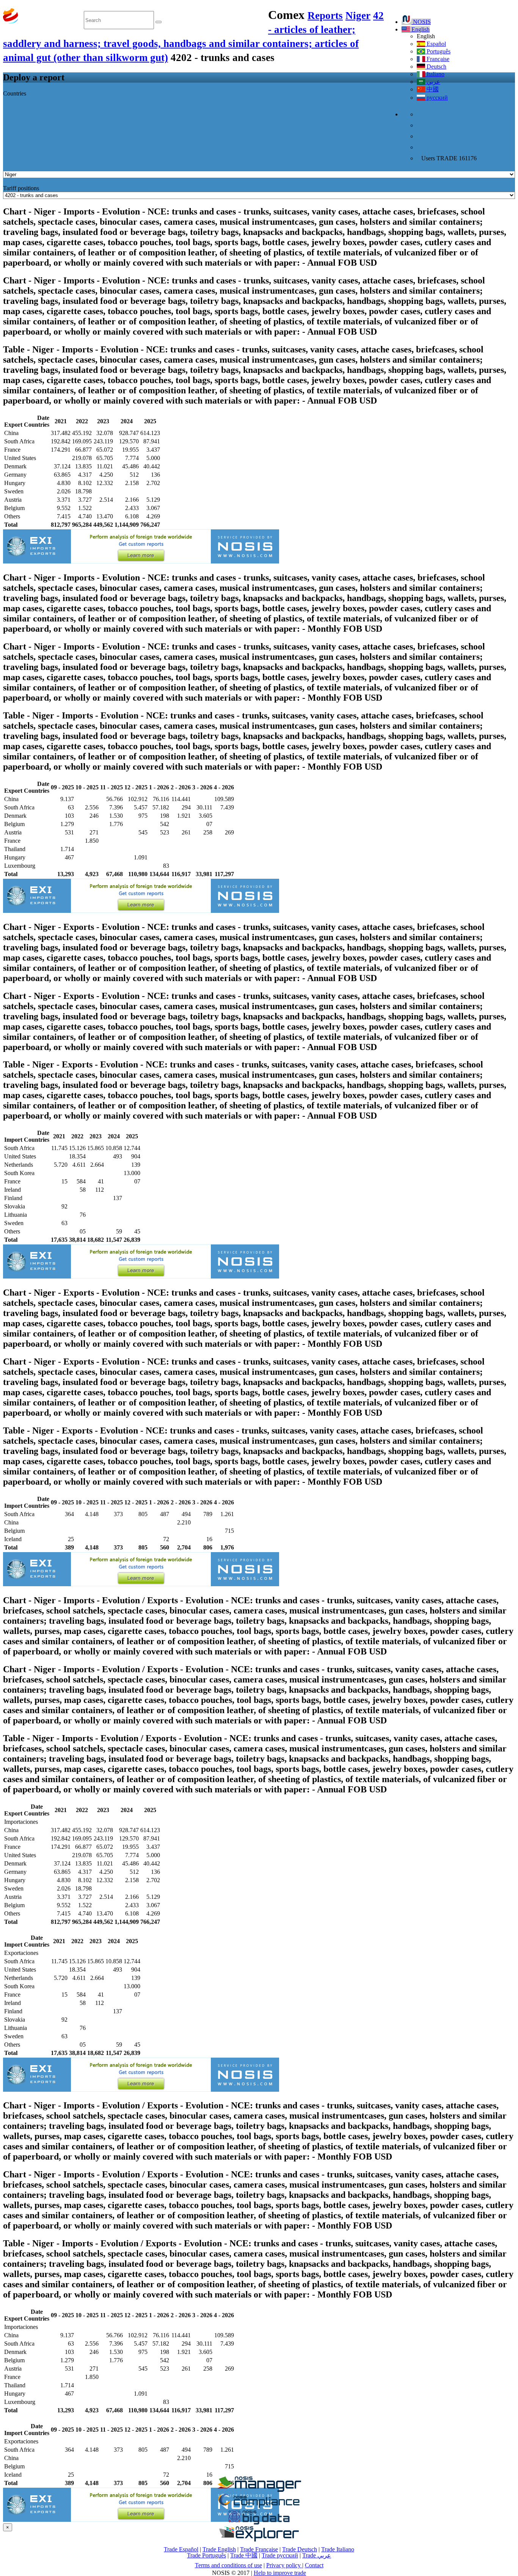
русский (436, 98)
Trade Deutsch (300, 2549)
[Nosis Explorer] (259, 2539)
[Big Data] (259, 2523)
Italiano (435, 74)
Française (437, 59)
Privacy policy (284, 2565)
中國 (432, 89)
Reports (325, 16)
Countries (15, 93)
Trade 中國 (244, 2555)
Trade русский (280, 2555)
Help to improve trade (280, 2573)
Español (436, 44)
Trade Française (259, 2549)
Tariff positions (21, 188)
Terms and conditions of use (228, 2565)
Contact (314, 2565)
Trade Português (206, 2555)
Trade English (219, 2549)
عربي (433, 82)
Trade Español (181, 2549)
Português (438, 51)
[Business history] (259, 2490)
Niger (358, 16)
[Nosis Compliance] (259, 2506)
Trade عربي (317, 2555)
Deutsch (436, 67)
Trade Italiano (338, 2549)
